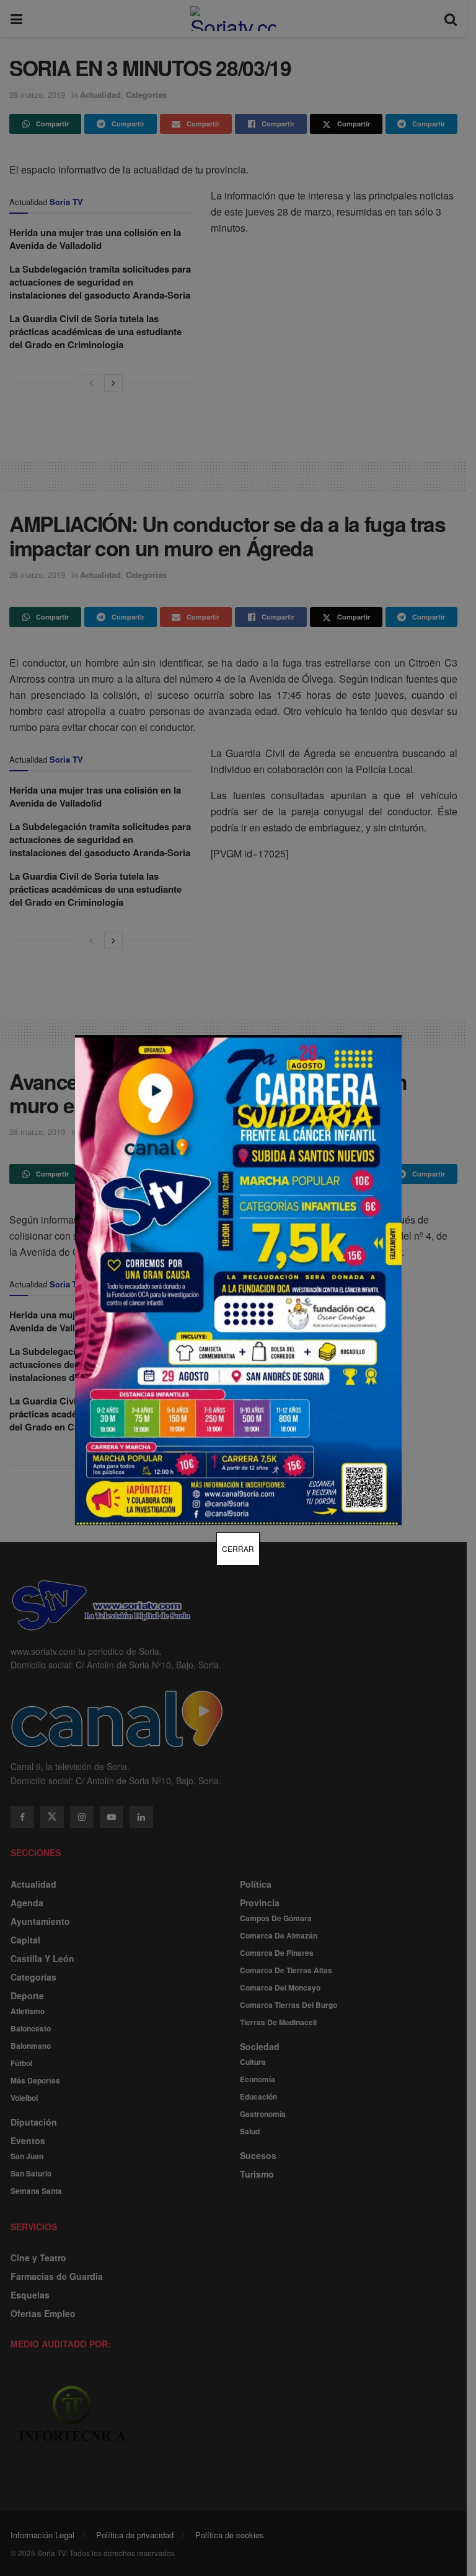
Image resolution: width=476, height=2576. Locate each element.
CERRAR (238, 1549)
